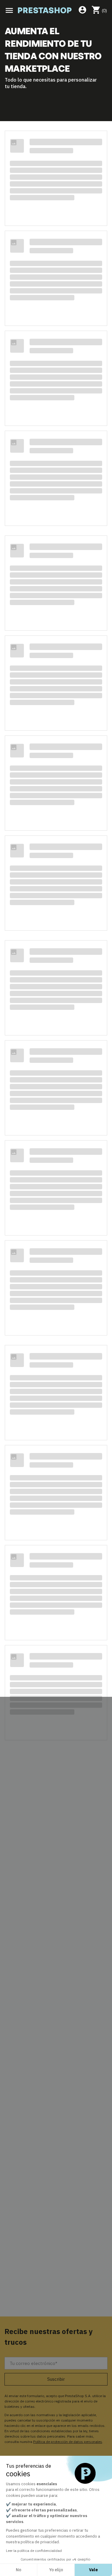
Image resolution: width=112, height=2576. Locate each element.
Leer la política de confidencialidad (34, 2551)
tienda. (19, 86)
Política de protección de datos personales (68, 2442)
